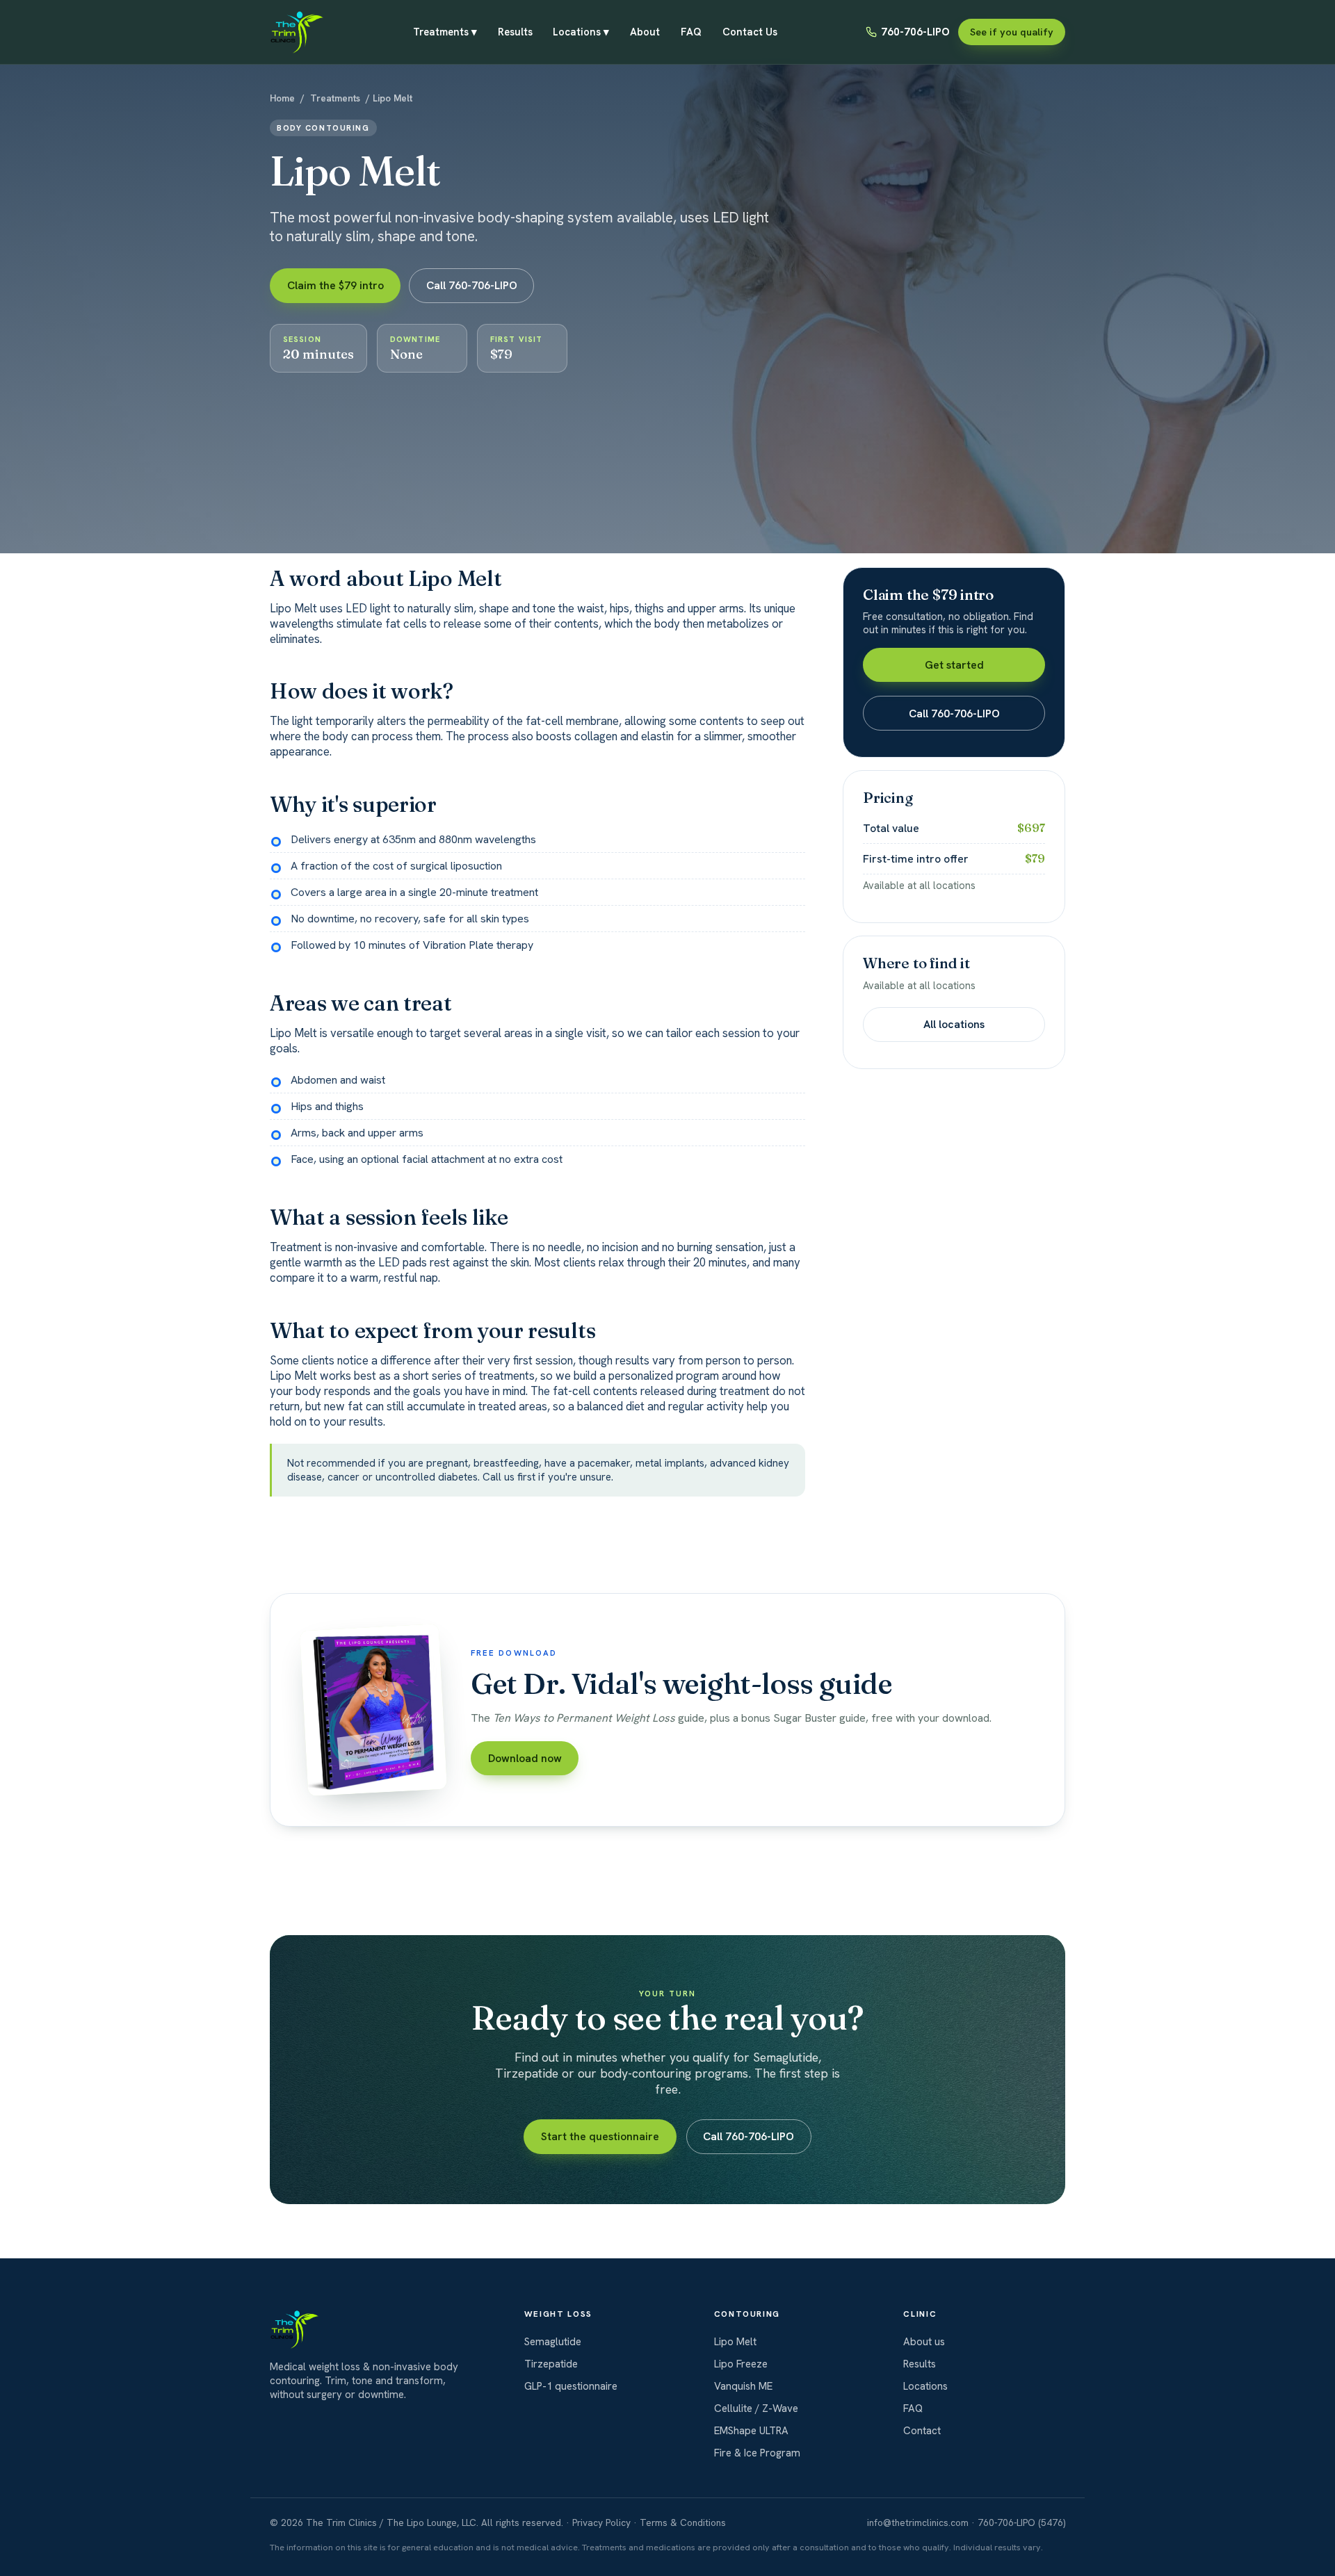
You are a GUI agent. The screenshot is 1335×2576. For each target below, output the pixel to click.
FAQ (691, 32)
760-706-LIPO (915, 32)
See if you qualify (1012, 32)
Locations (925, 2386)
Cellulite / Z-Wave (756, 2408)
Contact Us (750, 32)
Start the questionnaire (600, 2136)
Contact (922, 2431)
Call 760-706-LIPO (472, 285)
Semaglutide (553, 2342)
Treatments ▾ (445, 35)
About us (924, 2342)
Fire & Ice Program (757, 2453)
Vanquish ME (743, 2386)
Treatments (335, 98)
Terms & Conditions (683, 2522)
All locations (954, 1024)
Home (282, 98)
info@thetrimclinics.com (918, 2522)
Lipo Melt (735, 2342)
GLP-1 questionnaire (571, 2386)
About (645, 32)
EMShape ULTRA (751, 2431)
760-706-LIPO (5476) (1021, 2522)
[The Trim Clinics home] (297, 32)
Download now (525, 1758)
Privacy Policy (601, 2522)
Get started (954, 665)
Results (515, 32)
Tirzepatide (551, 2364)
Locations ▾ (581, 35)
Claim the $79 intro (335, 285)
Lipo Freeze (741, 2364)
